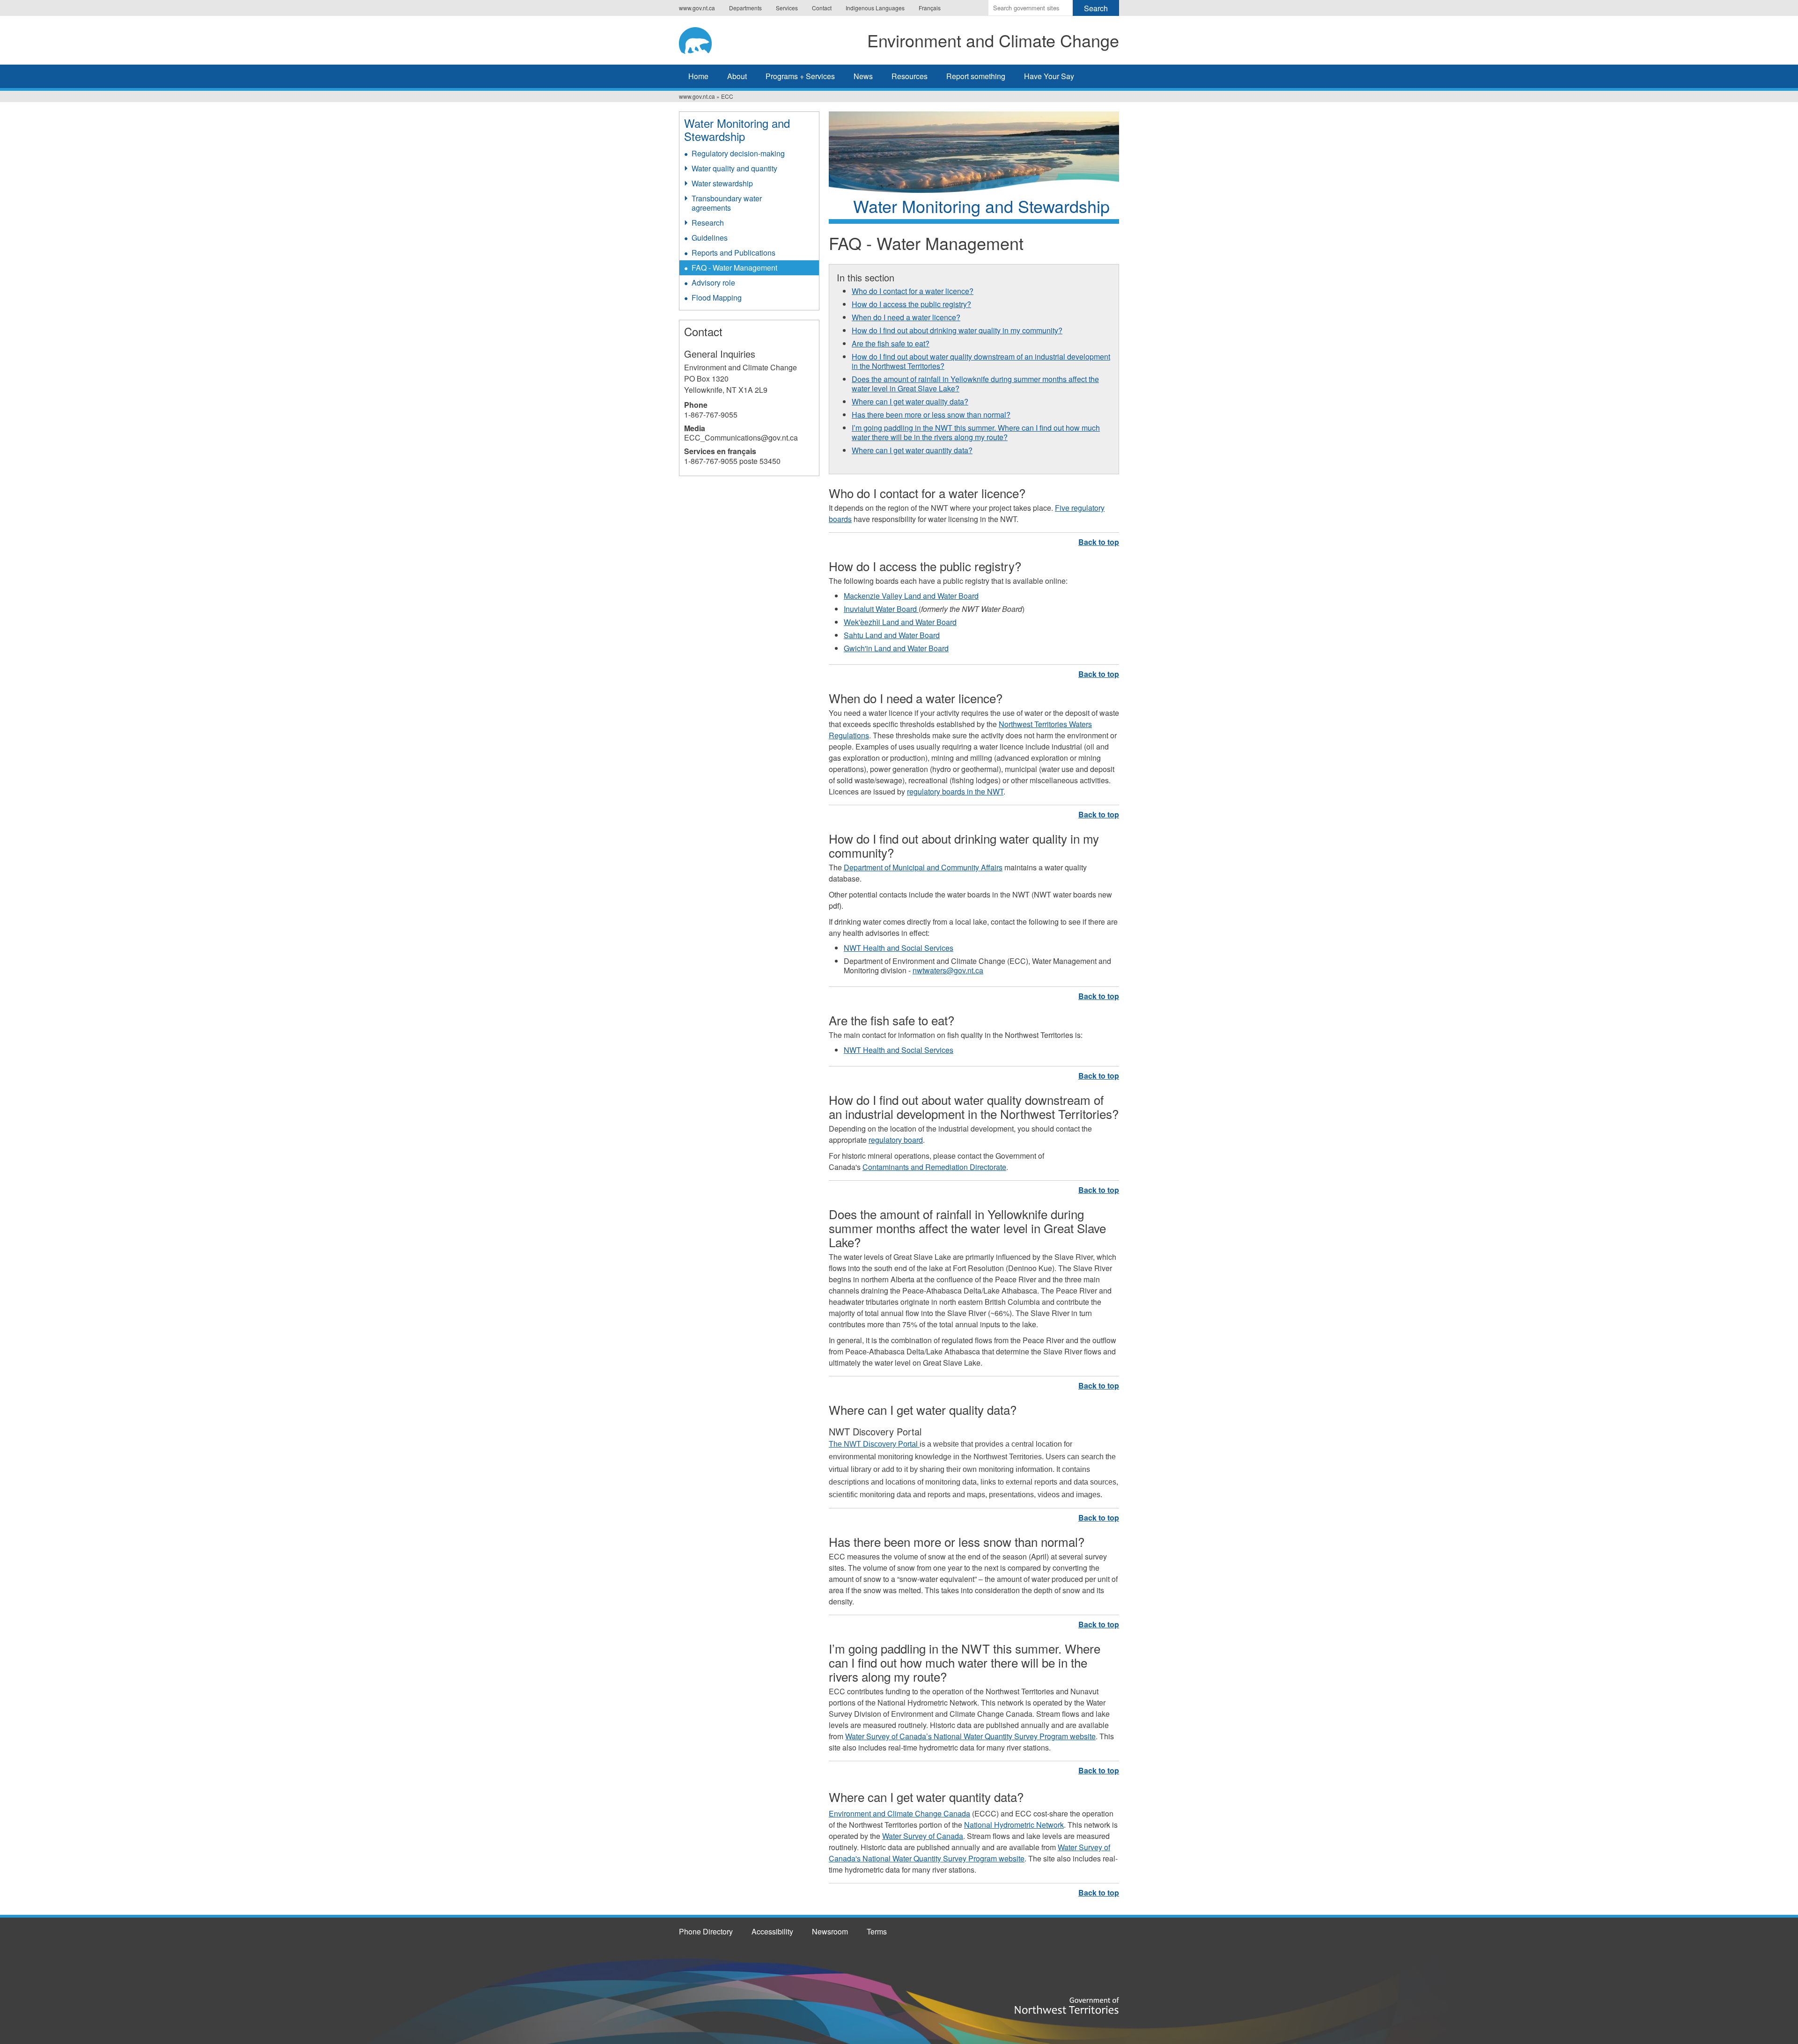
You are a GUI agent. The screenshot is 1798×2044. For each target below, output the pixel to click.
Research (708, 223)
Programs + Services (800, 76)
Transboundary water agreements (727, 203)
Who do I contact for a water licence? (913, 291)
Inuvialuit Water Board (881, 609)
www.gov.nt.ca (697, 8)
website (1083, 1736)
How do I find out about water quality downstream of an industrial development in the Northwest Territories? (981, 361)
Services (787, 8)
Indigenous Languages (875, 8)
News (863, 76)
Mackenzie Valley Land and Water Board (911, 596)
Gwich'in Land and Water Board (896, 648)
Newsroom (830, 1931)
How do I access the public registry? (911, 304)
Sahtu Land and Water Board (892, 635)
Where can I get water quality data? (910, 401)
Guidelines (710, 238)
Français (930, 8)
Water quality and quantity (734, 168)
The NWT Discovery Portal (874, 1444)
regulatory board (896, 1140)
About (737, 76)
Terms (877, 1931)
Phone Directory (706, 1931)
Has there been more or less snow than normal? (931, 415)
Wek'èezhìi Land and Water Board (900, 622)
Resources (910, 76)
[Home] (704, 39)
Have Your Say (1049, 76)
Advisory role (713, 283)
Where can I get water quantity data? (912, 450)
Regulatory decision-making (738, 153)
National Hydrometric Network (1014, 1825)
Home (698, 76)
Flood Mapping (717, 298)
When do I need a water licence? (906, 317)
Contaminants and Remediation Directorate (934, 1167)
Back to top (1099, 542)
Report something (976, 76)
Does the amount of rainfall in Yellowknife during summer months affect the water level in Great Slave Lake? (975, 384)
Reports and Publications (733, 253)
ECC (727, 96)
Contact (822, 8)
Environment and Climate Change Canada (899, 1813)
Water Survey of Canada (923, 1836)
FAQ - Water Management (734, 268)
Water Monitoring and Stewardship (737, 129)
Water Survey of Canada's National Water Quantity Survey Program (969, 1853)
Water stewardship (722, 183)
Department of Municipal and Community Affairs (923, 867)
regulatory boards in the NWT (955, 791)
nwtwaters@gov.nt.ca (948, 970)
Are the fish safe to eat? (891, 343)
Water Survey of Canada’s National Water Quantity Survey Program (958, 1736)
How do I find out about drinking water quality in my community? (957, 330)
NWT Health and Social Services (899, 948)
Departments (745, 8)
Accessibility (772, 1931)
